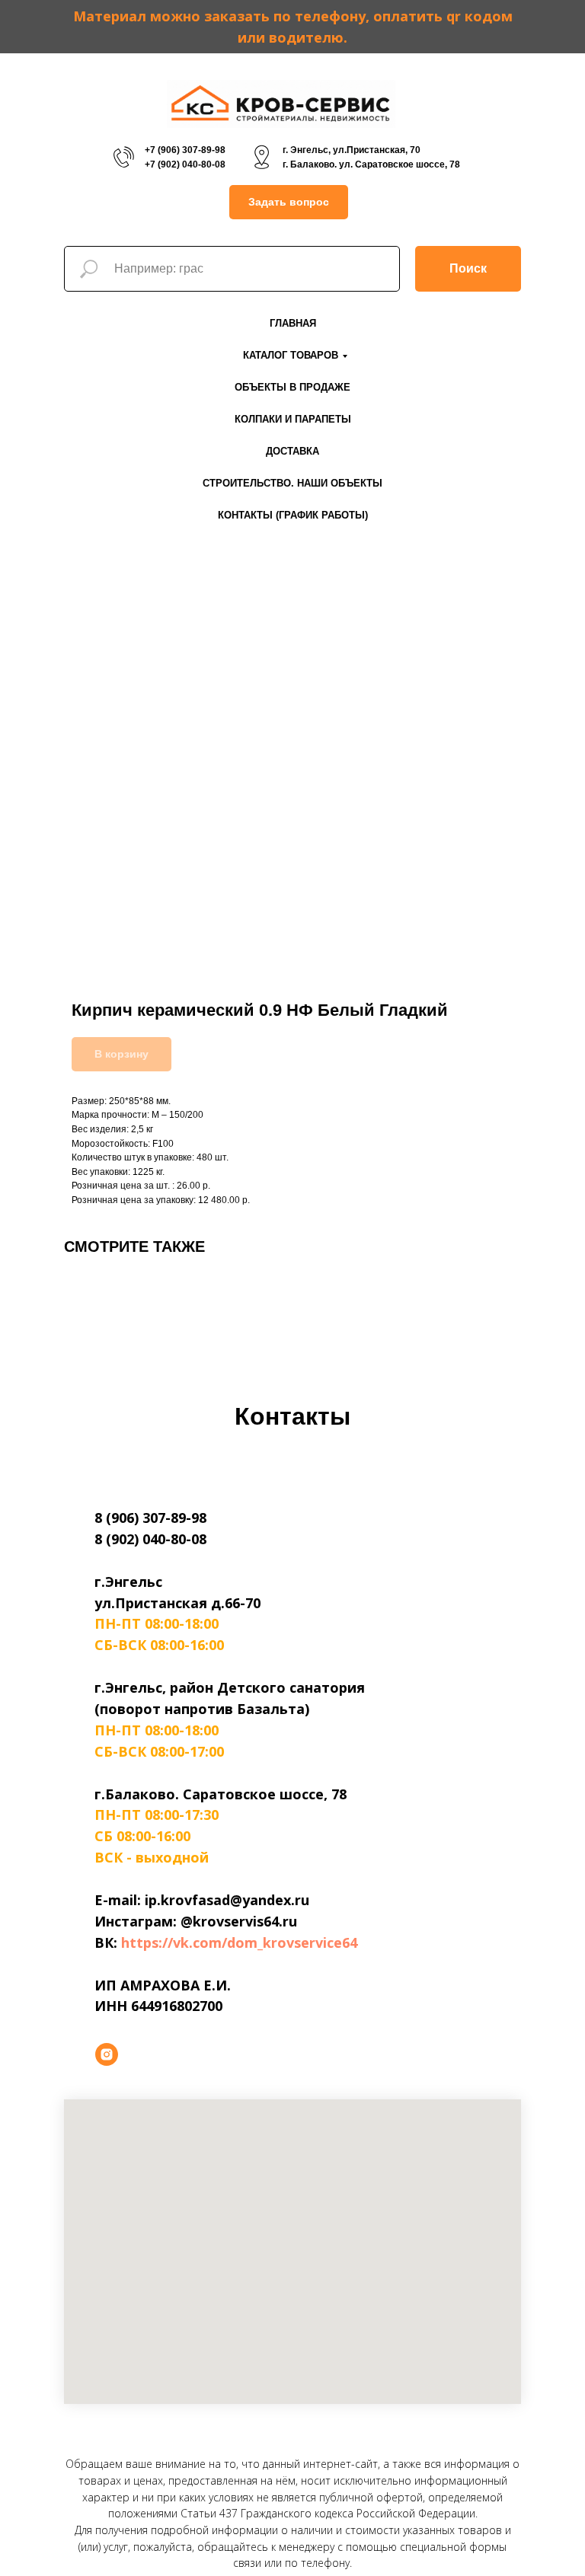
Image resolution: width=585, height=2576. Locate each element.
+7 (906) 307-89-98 (185, 150)
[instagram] (107, 2054)
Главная (293, 323)
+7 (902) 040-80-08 (185, 164)
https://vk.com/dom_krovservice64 (239, 1942)
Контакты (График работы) (293, 515)
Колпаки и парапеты (293, 419)
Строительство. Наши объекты (292, 483)
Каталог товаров (291, 355)
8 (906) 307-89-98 (150, 1518)
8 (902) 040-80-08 (150, 1539)
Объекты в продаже (292, 387)
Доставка (292, 451)
